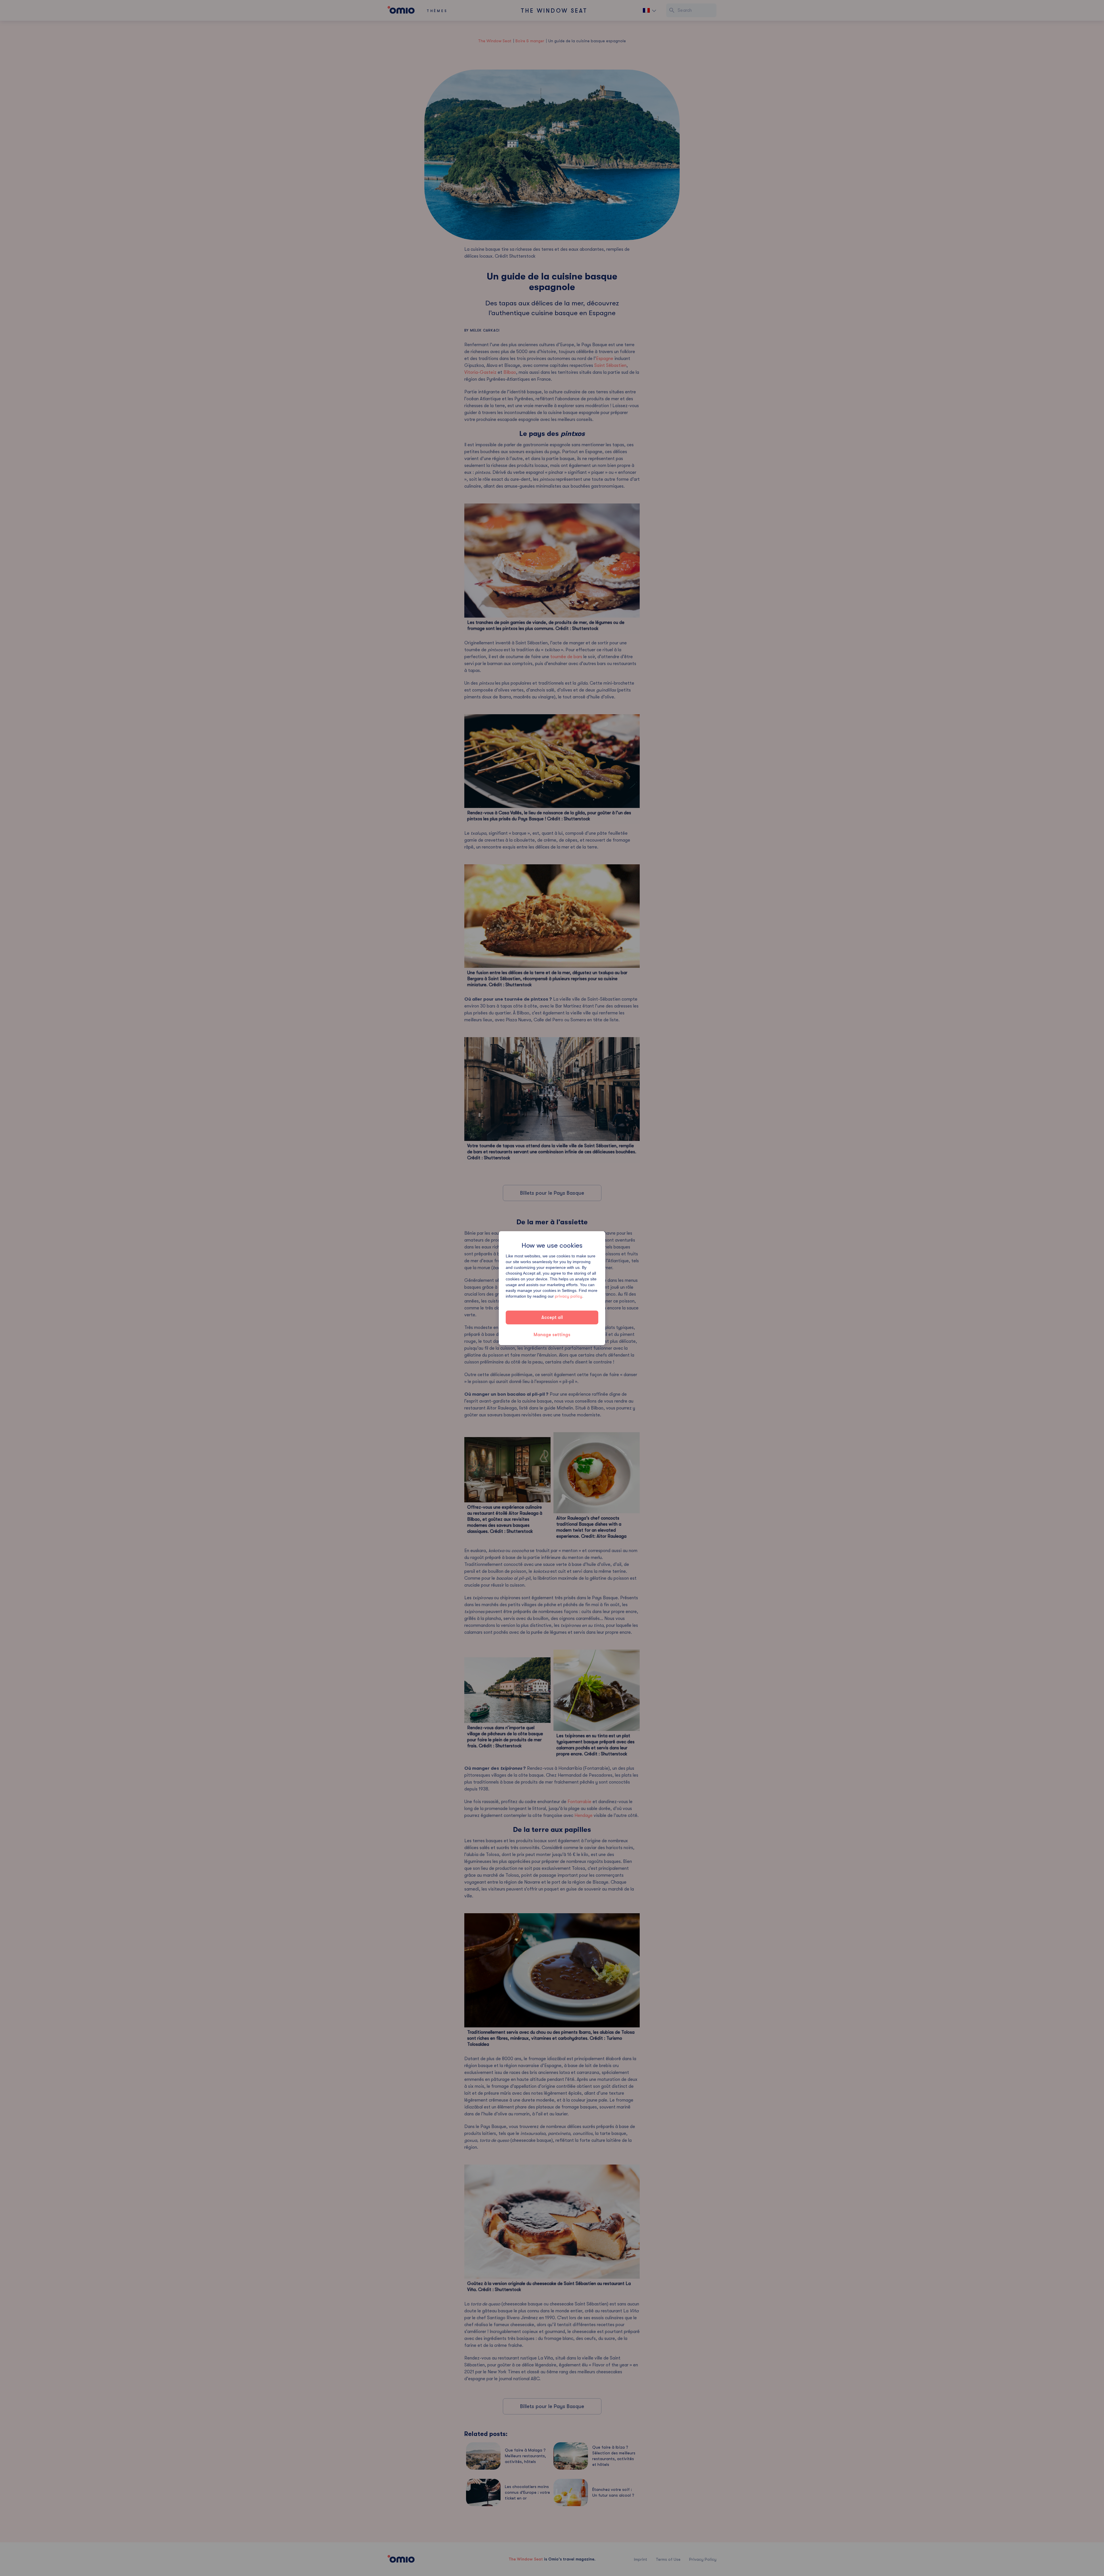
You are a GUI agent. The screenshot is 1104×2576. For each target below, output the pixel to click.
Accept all (552, 1317)
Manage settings (552, 1335)
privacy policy (569, 1296)
